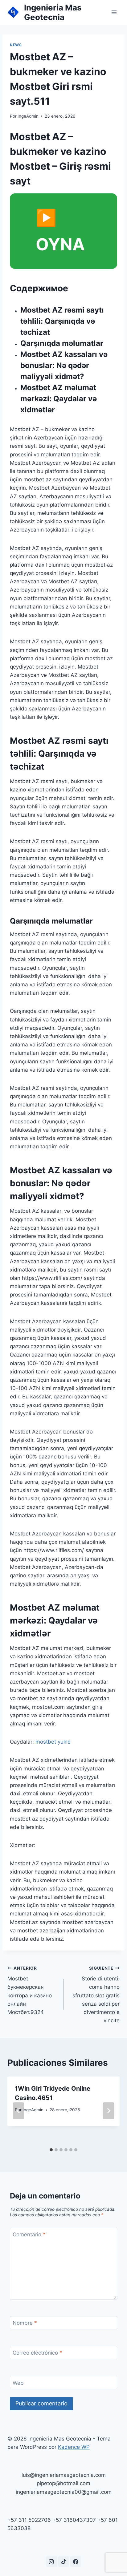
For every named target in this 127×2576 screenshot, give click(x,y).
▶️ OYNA (60, 231)
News (16, 45)
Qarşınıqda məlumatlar (62, 343)
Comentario (29, 2234)
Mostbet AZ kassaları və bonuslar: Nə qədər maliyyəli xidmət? (64, 365)
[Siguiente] (109, 2111)
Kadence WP (74, 2447)
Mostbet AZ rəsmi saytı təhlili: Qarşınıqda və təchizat (62, 321)
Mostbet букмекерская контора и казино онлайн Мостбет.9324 (30, 1990)
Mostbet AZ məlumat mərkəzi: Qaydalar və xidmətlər (59, 399)
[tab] (51, 2150)
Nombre (25, 2323)
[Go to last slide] (18, 2111)
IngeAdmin (28, 116)
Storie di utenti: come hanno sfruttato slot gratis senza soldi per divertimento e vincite (96, 1995)
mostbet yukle (53, 1742)
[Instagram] (51, 2562)
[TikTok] (63, 2562)
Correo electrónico (37, 2353)
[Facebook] (76, 2562)
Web (18, 2383)
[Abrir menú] (114, 12)
